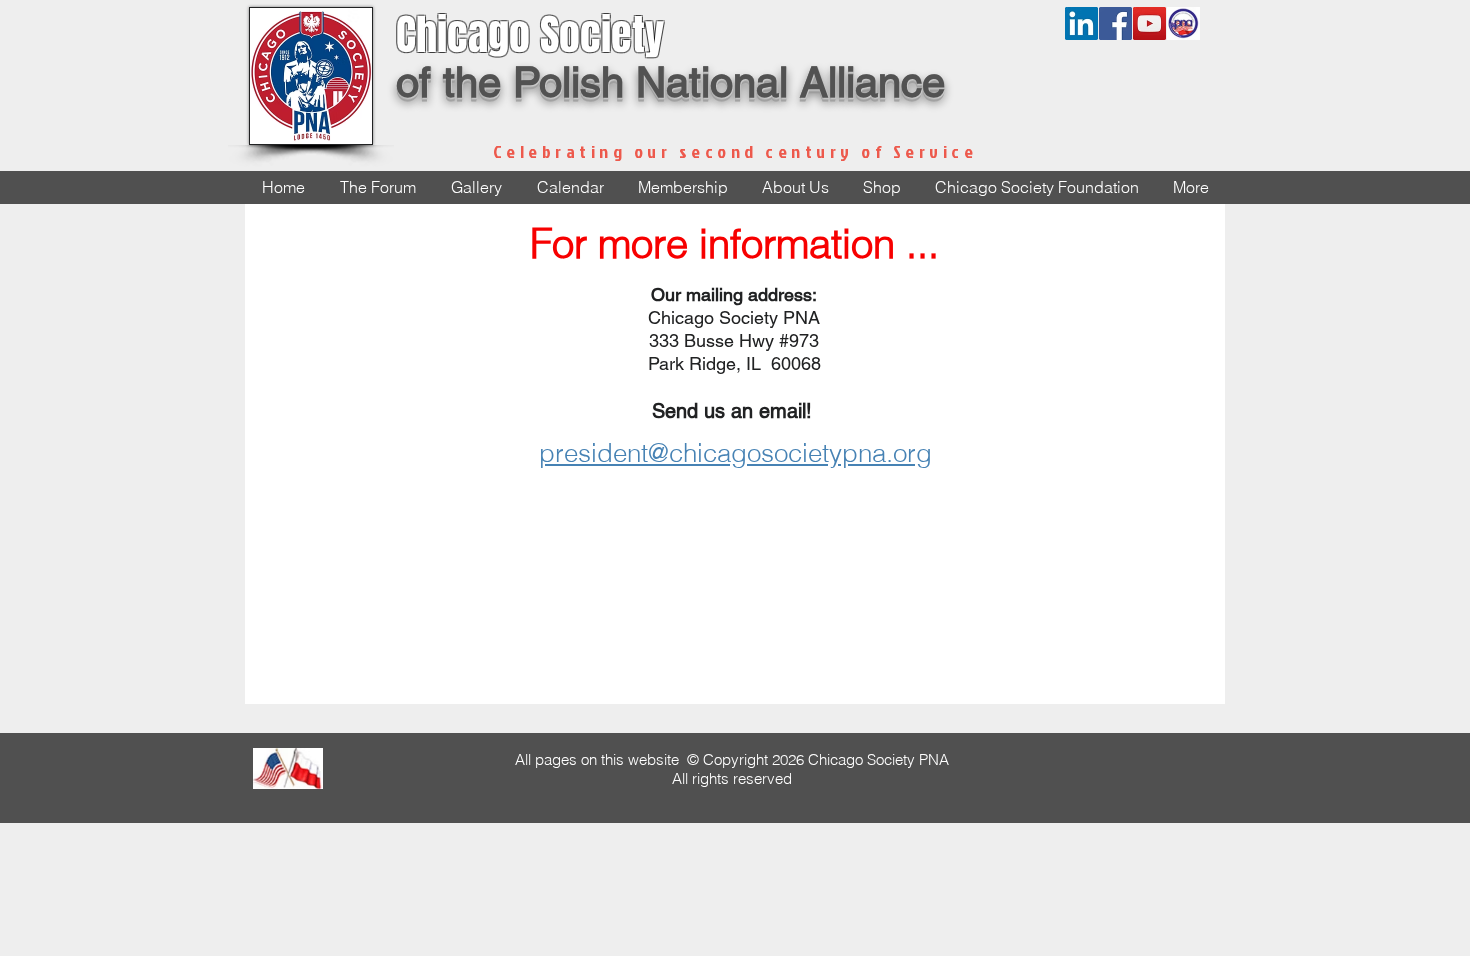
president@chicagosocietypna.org (735, 453)
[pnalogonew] (1183, 23)
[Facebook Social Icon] (1115, 23)
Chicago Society (530, 35)
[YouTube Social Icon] (1149, 23)
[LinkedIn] (1081, 23)
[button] (795, 187)
